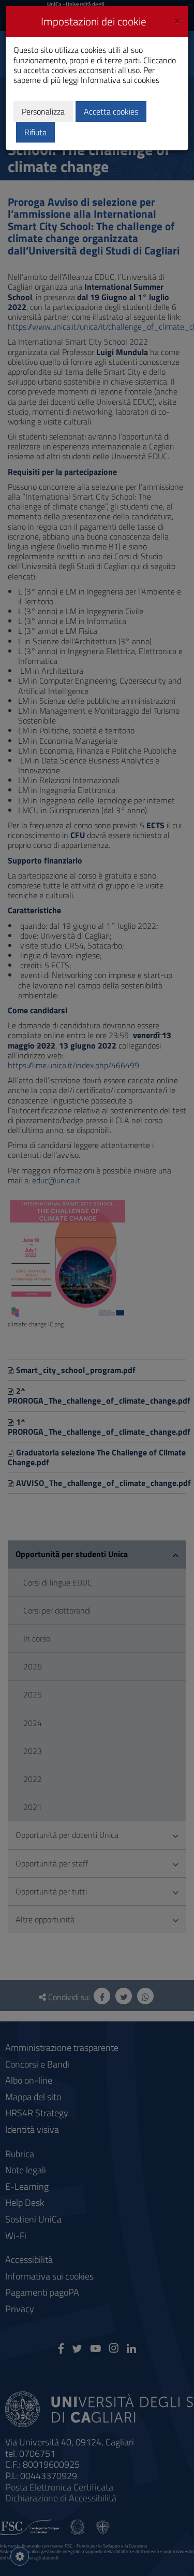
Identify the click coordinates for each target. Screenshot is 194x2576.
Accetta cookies (111, 111)
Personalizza (43, 111)
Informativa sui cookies (120, 80)
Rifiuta (35, 132)
